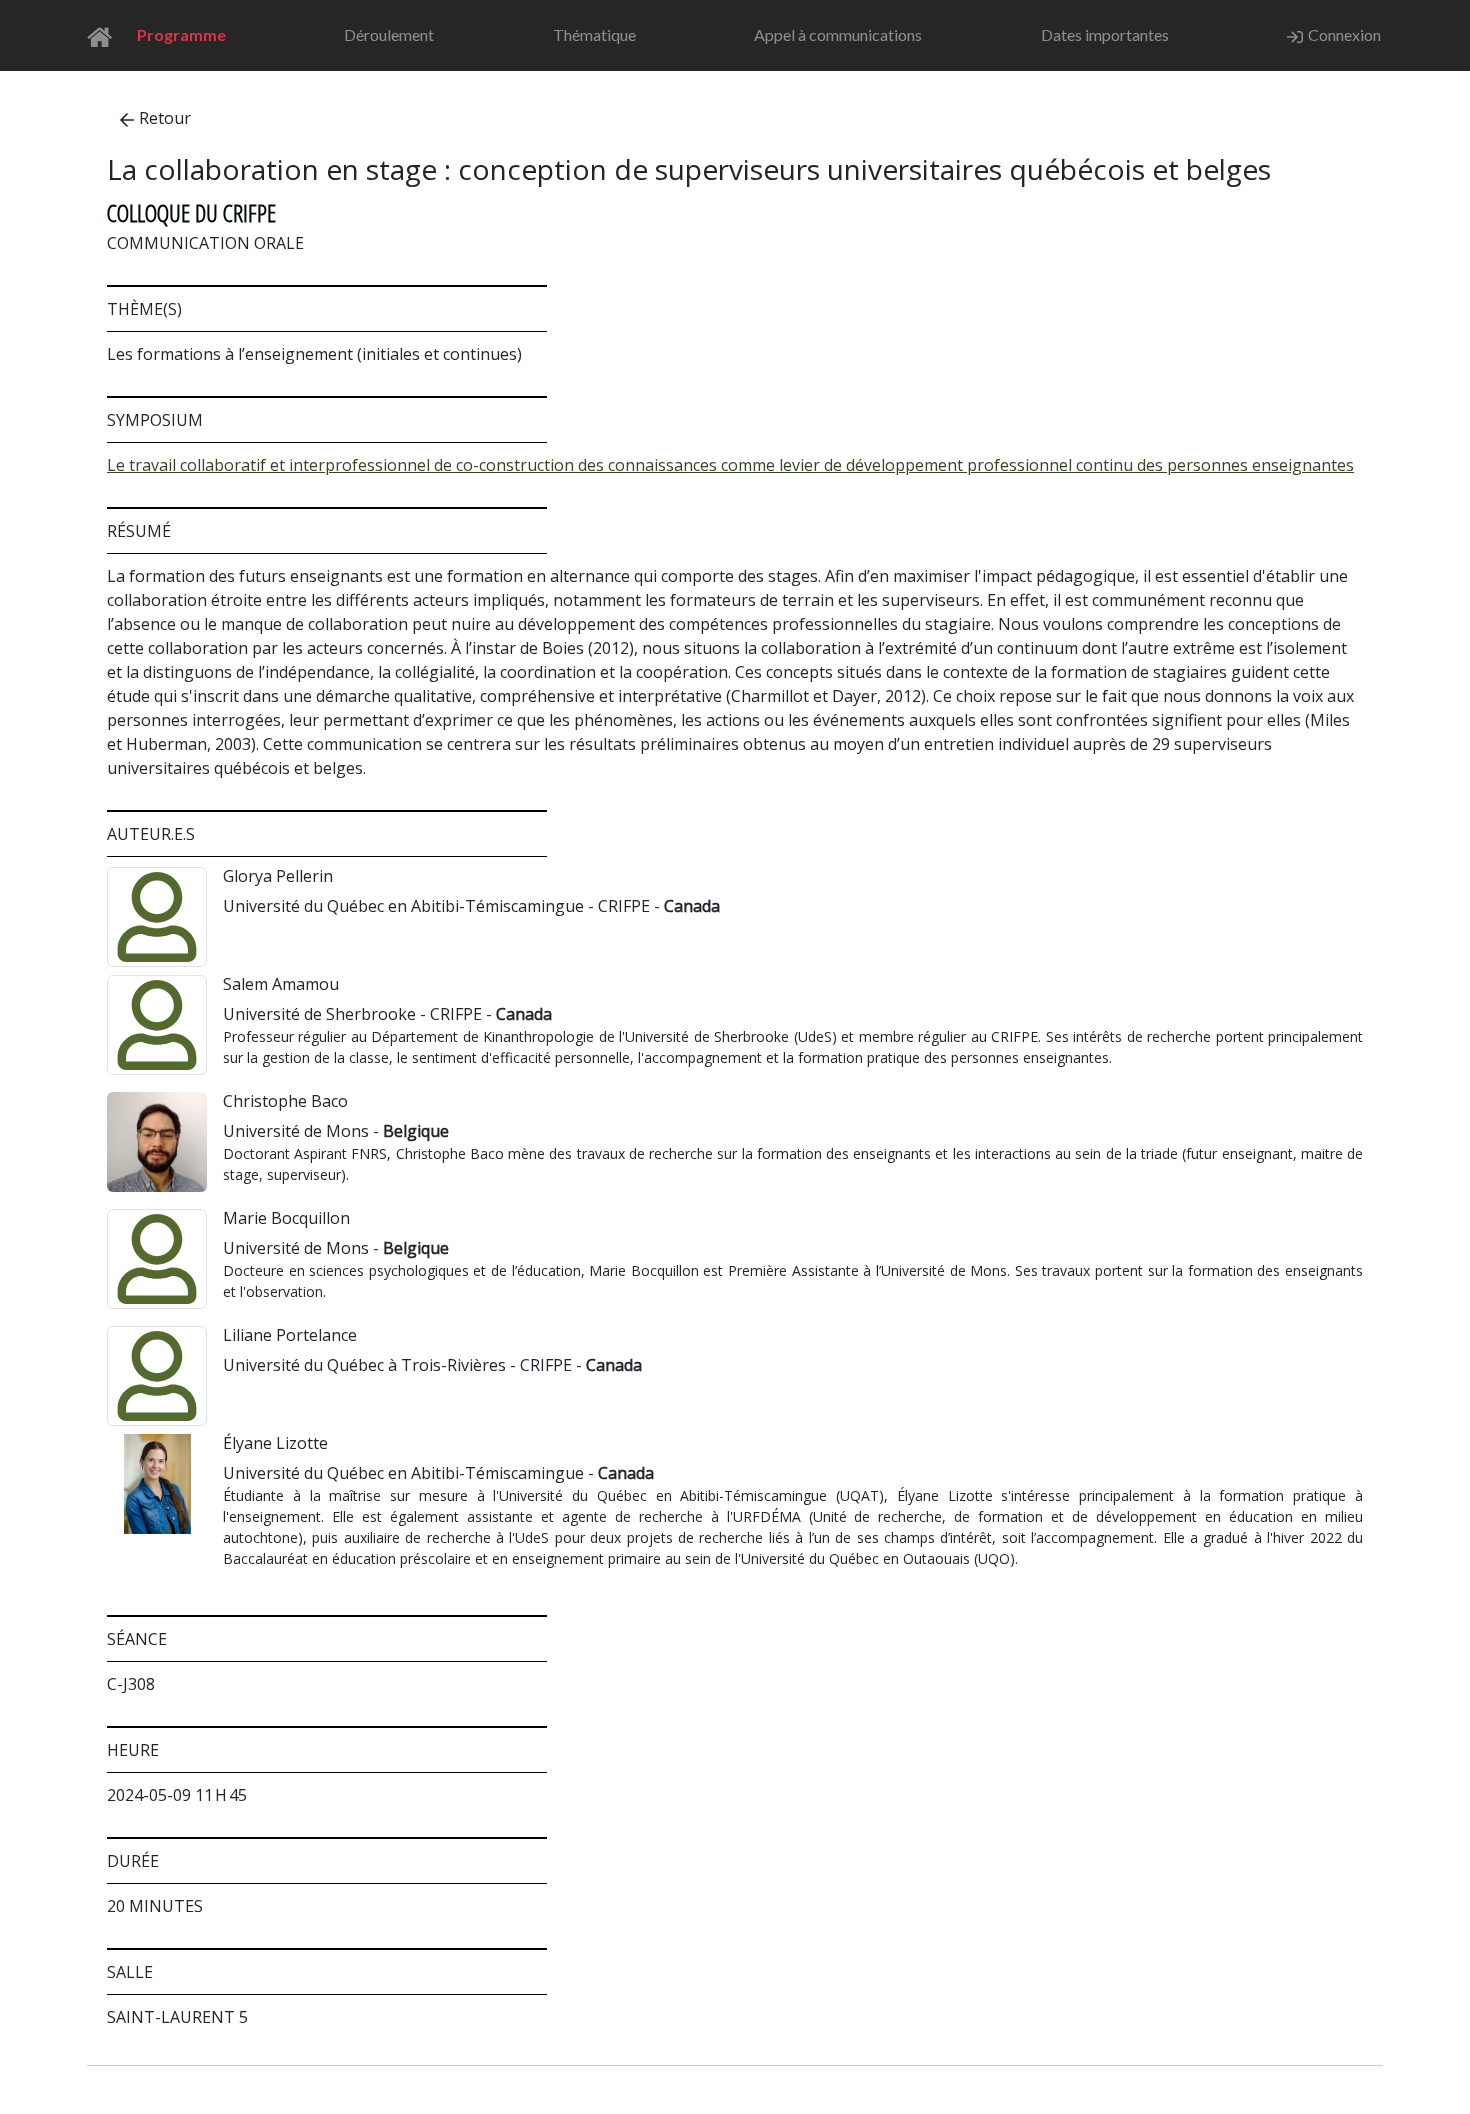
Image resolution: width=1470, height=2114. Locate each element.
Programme (181, 34)
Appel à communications (838, 34)
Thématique (594, 34)
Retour (165, 118)
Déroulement (389, 34)
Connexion (1344, 34)
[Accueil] (105, 35)
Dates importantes (1105, 34)
